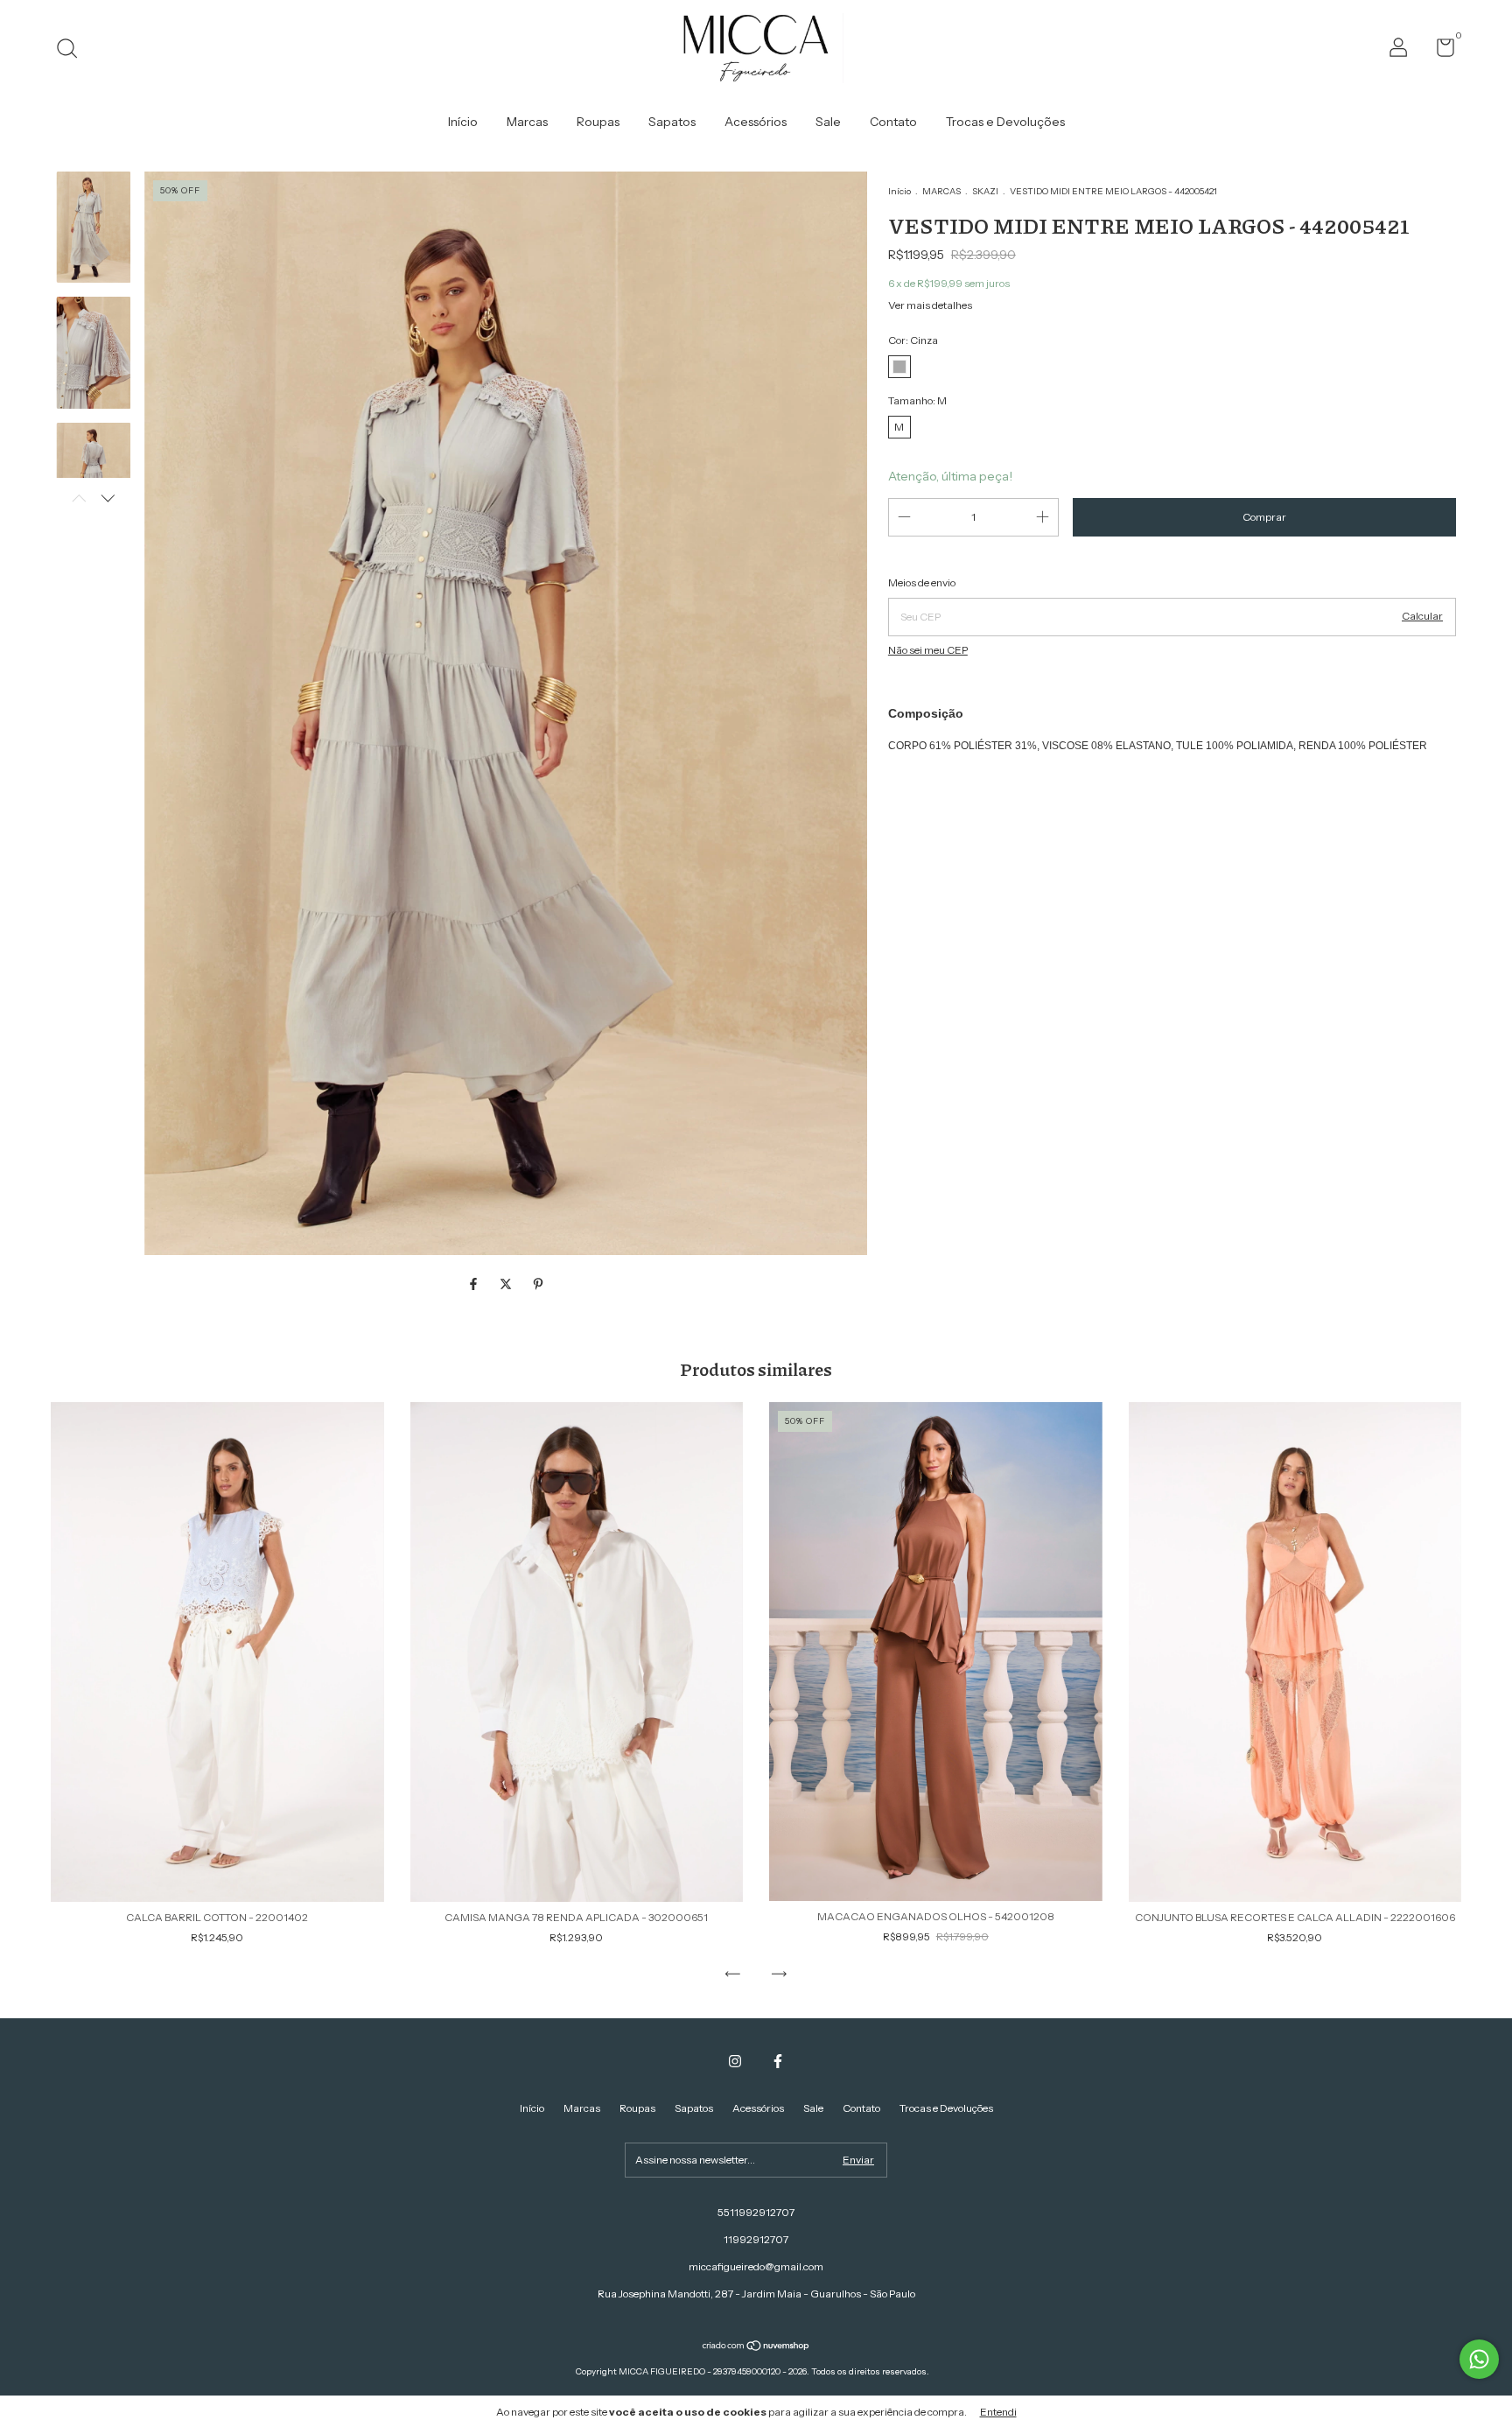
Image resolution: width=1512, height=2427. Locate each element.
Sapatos (672, 122)
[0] (1439, 51)
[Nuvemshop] (756, 2347)
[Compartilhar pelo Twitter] (507, 1285)
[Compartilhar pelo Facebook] (475, 1285)
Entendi (998, 2412)
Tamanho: (917, 400)
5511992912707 (756, 2212)
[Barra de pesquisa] (73, 50)
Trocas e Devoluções (1005, 122)
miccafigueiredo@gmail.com (756, 2266)
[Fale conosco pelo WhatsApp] (1479, 2359)
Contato (893, 122)
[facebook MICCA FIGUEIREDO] (778, 2061)
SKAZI (985, 191)
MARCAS (941, 191)
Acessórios (756, 122)
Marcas (527, 122)
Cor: (913, 340)
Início (463, 122)
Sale (828, 122)
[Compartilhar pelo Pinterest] (538, 1285)
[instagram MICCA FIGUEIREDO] (735, 2061)
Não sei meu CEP (928, 650)
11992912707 (756, 2239)
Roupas (598, 122)
